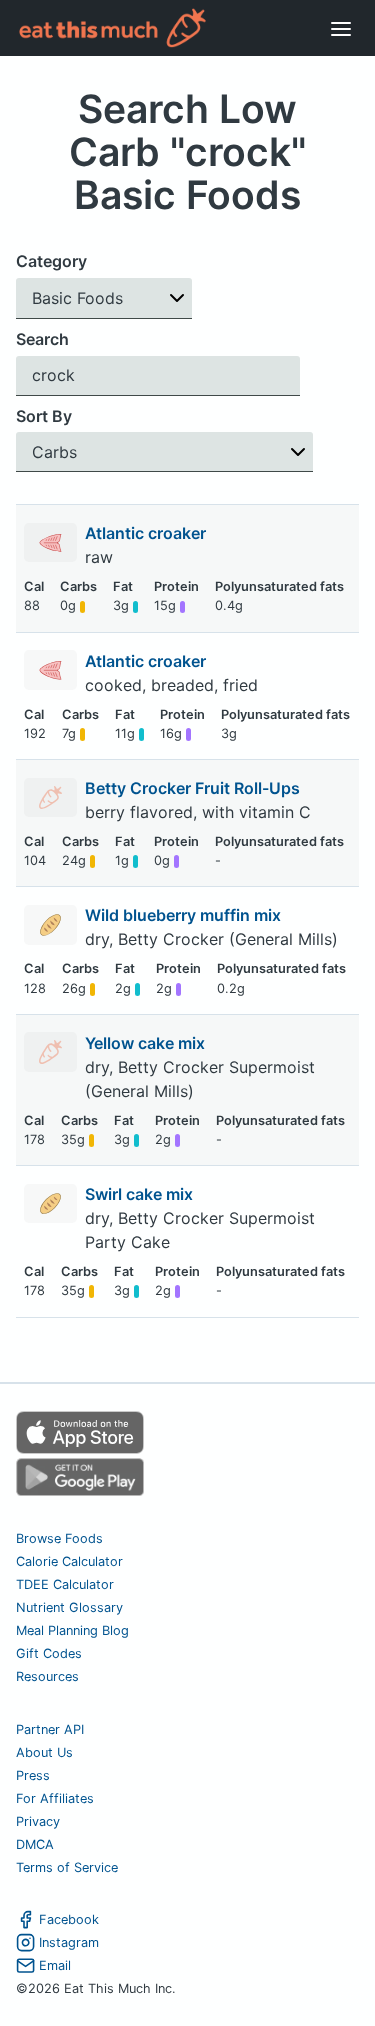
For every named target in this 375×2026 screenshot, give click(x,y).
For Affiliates (55, 1798)
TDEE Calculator (65, 1584)
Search (42, 339)
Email (55, 1965)
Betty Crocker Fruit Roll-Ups (194, 788)
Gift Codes (49, 1653)
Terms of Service (67, 1867)
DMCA (35, 1844)
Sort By (44, 416)
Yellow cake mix (147, 1043)
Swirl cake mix (141, 1194)
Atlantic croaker (147, 533)
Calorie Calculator (69, 1561)
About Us (44, 1752)
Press (33, 1775)
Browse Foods (59, 1538)
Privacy (38, 1821)
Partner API (50, 1729)
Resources (47, 1676)
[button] (104, 298)
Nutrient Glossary (69, 1607)
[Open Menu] (341, 28)
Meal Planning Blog (72, 1630)
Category (51, 261)
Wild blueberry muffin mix (185, 915)
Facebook (69, 1919)
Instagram (69, 1942)
